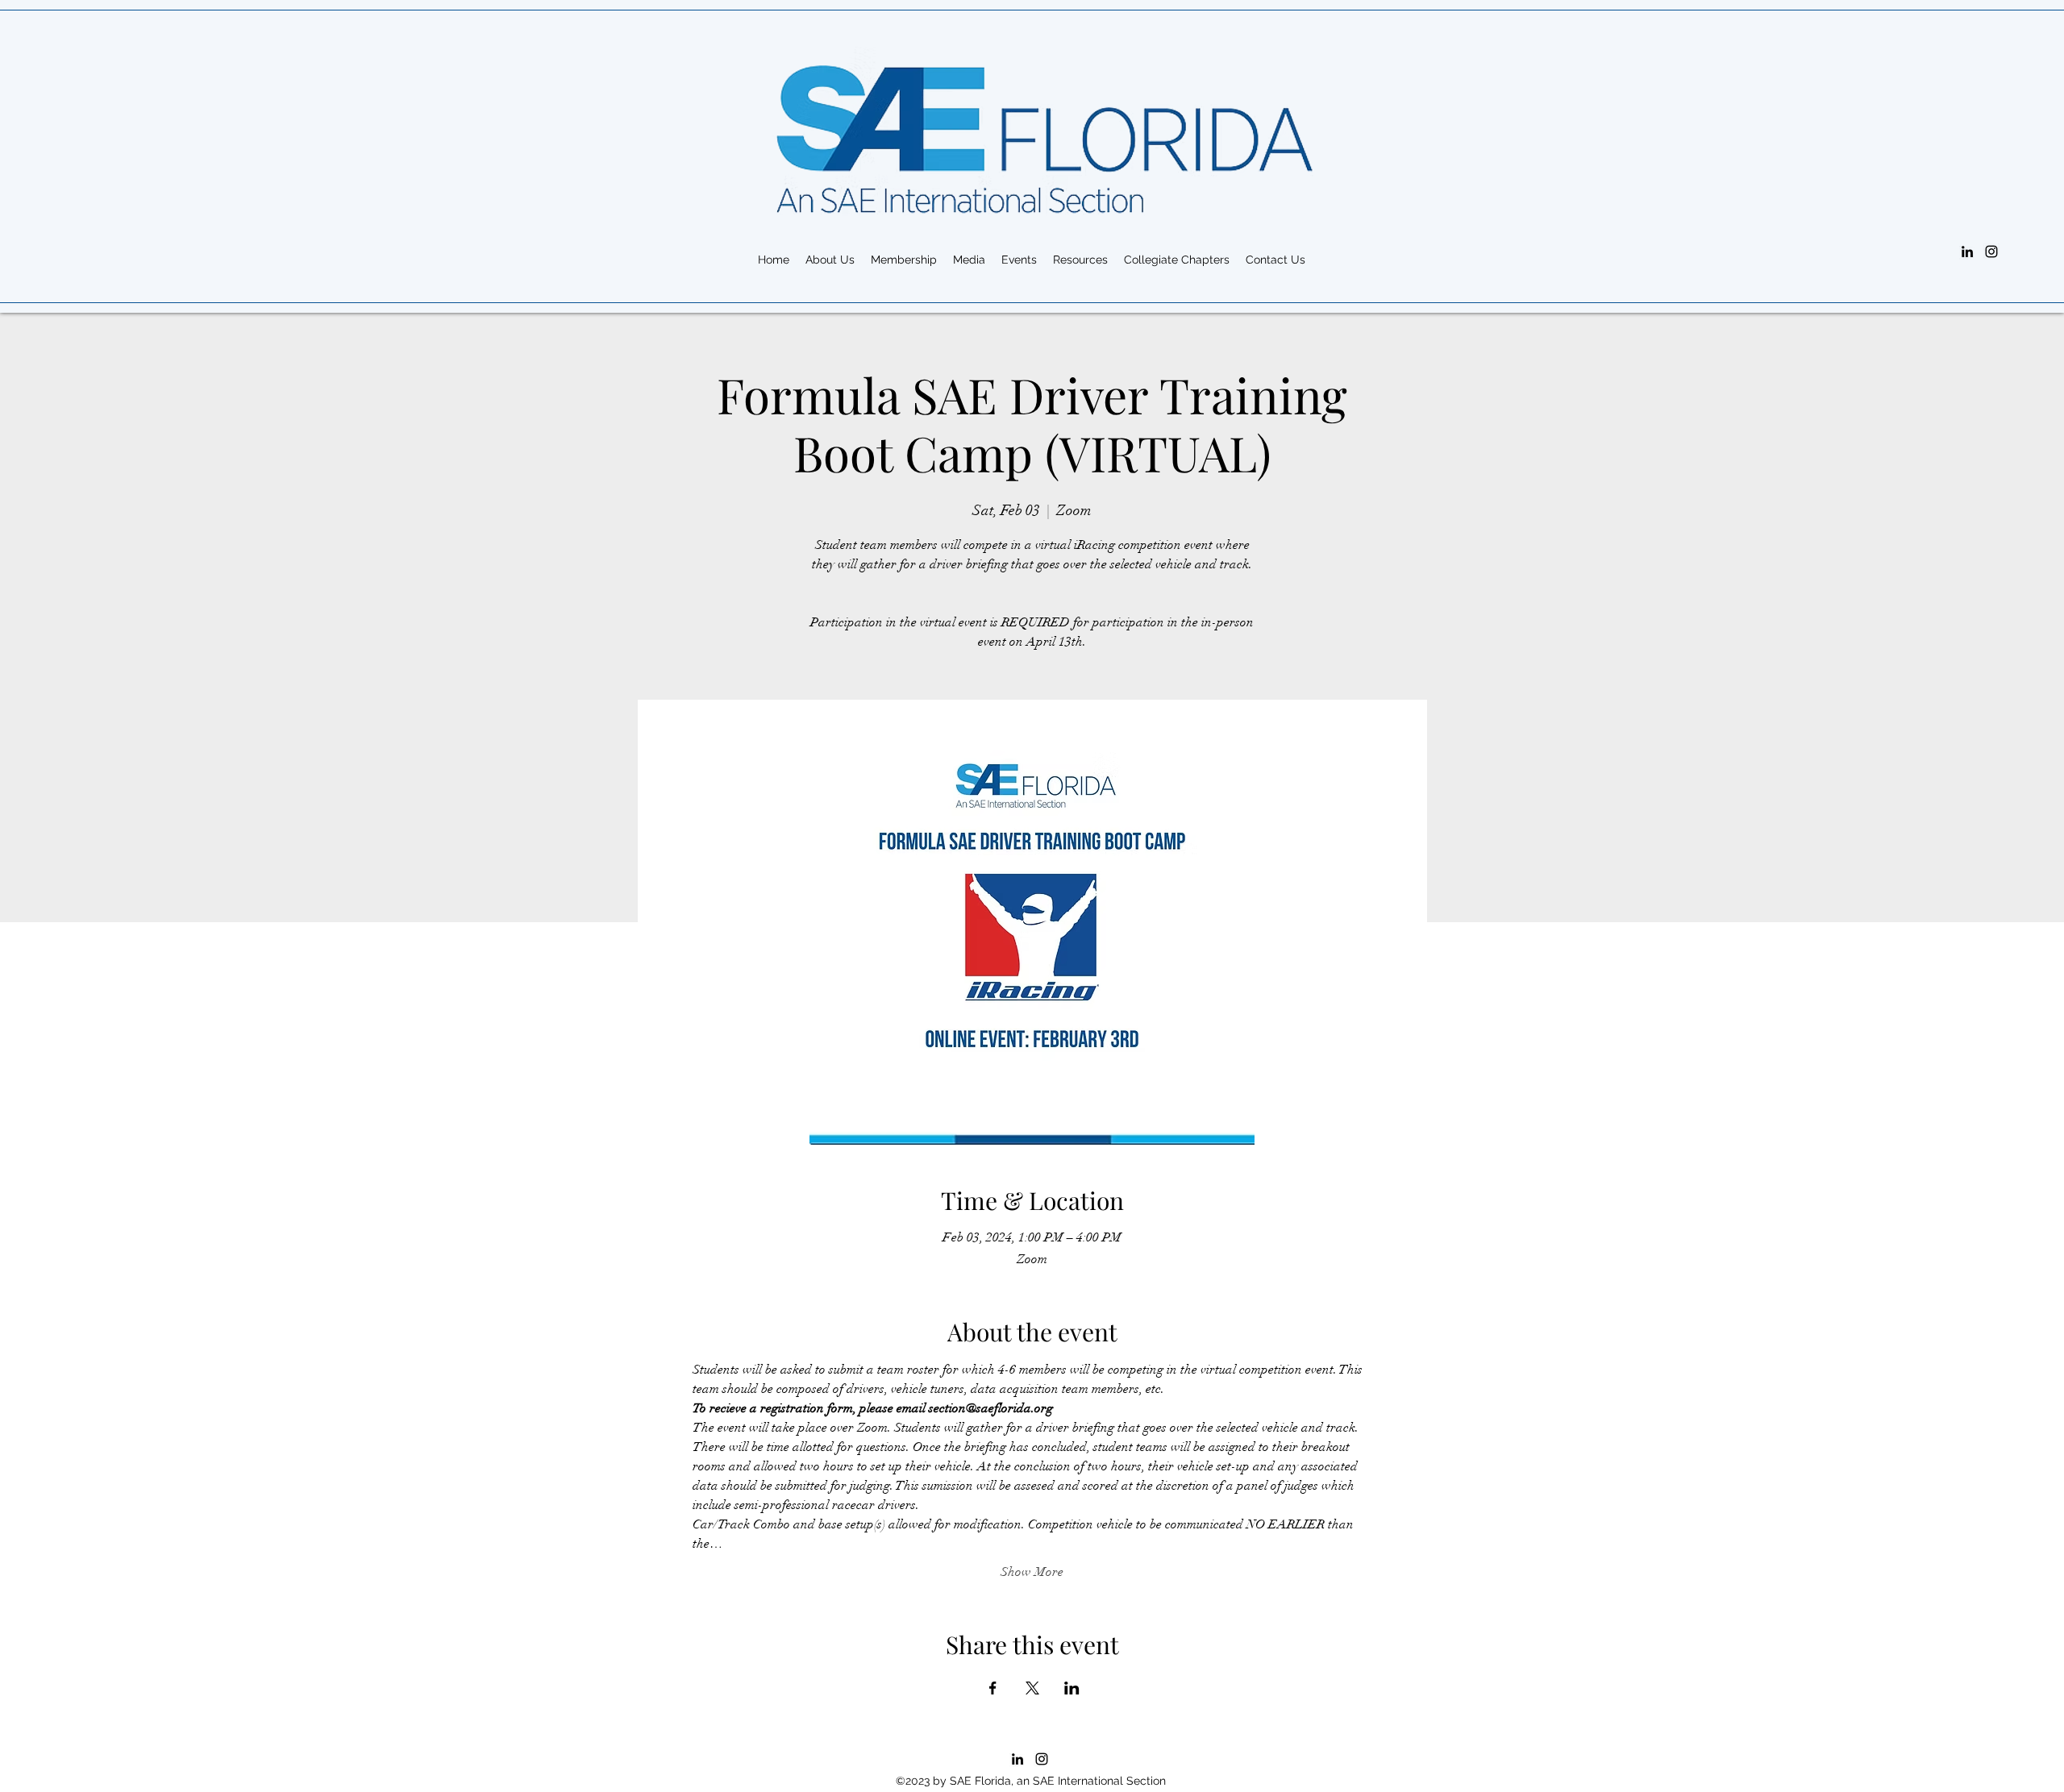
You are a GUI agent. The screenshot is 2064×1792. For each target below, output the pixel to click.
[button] (1080, 260)
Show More (1032, 1572)
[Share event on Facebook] (993, 1688)
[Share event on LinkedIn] (1072, 1688)
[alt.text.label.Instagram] (1991, 252)
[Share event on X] (1032, 1688)
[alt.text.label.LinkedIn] (1967, 252)
